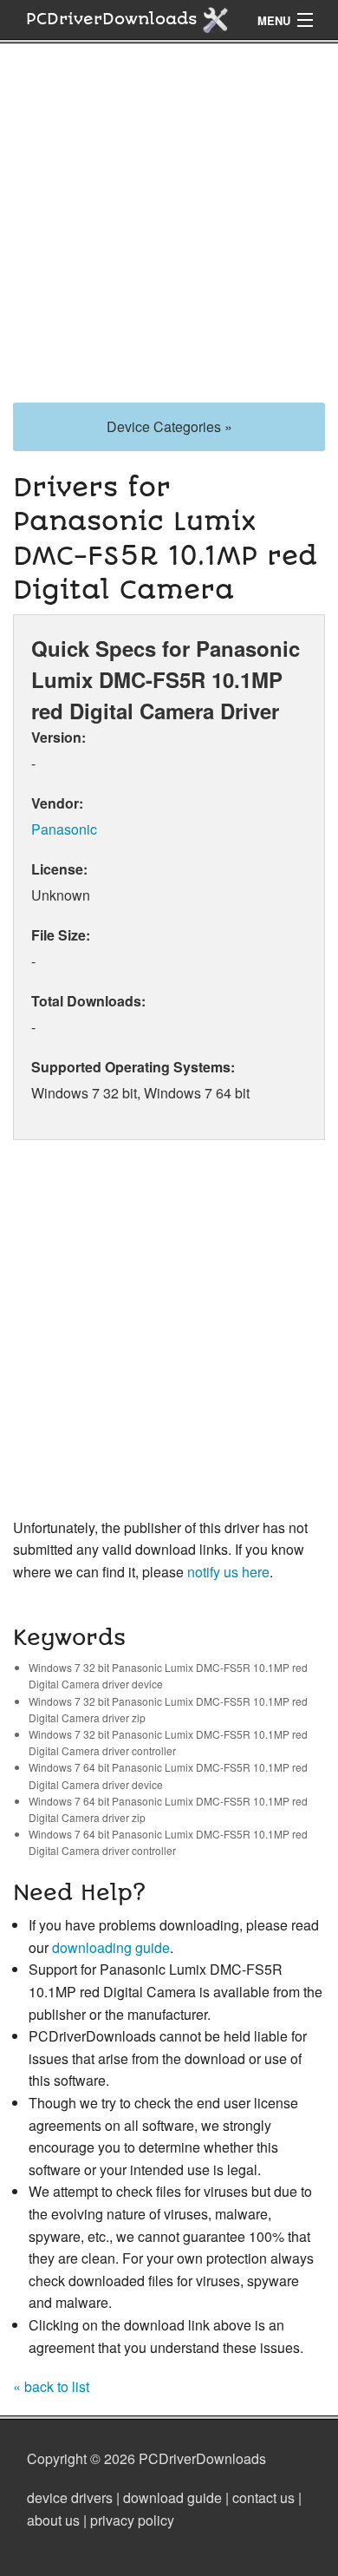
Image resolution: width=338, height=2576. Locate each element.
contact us (263, 2497)
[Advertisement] (169, 233)
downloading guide (111, 1947)
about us (53, 2520)
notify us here (228, 1572)
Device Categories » (169, 426)
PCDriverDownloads (114, 19)
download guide (172, 2497)
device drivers (70, 2497)
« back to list (51, 2386)
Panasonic (64, 829)
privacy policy (132, 2520)
